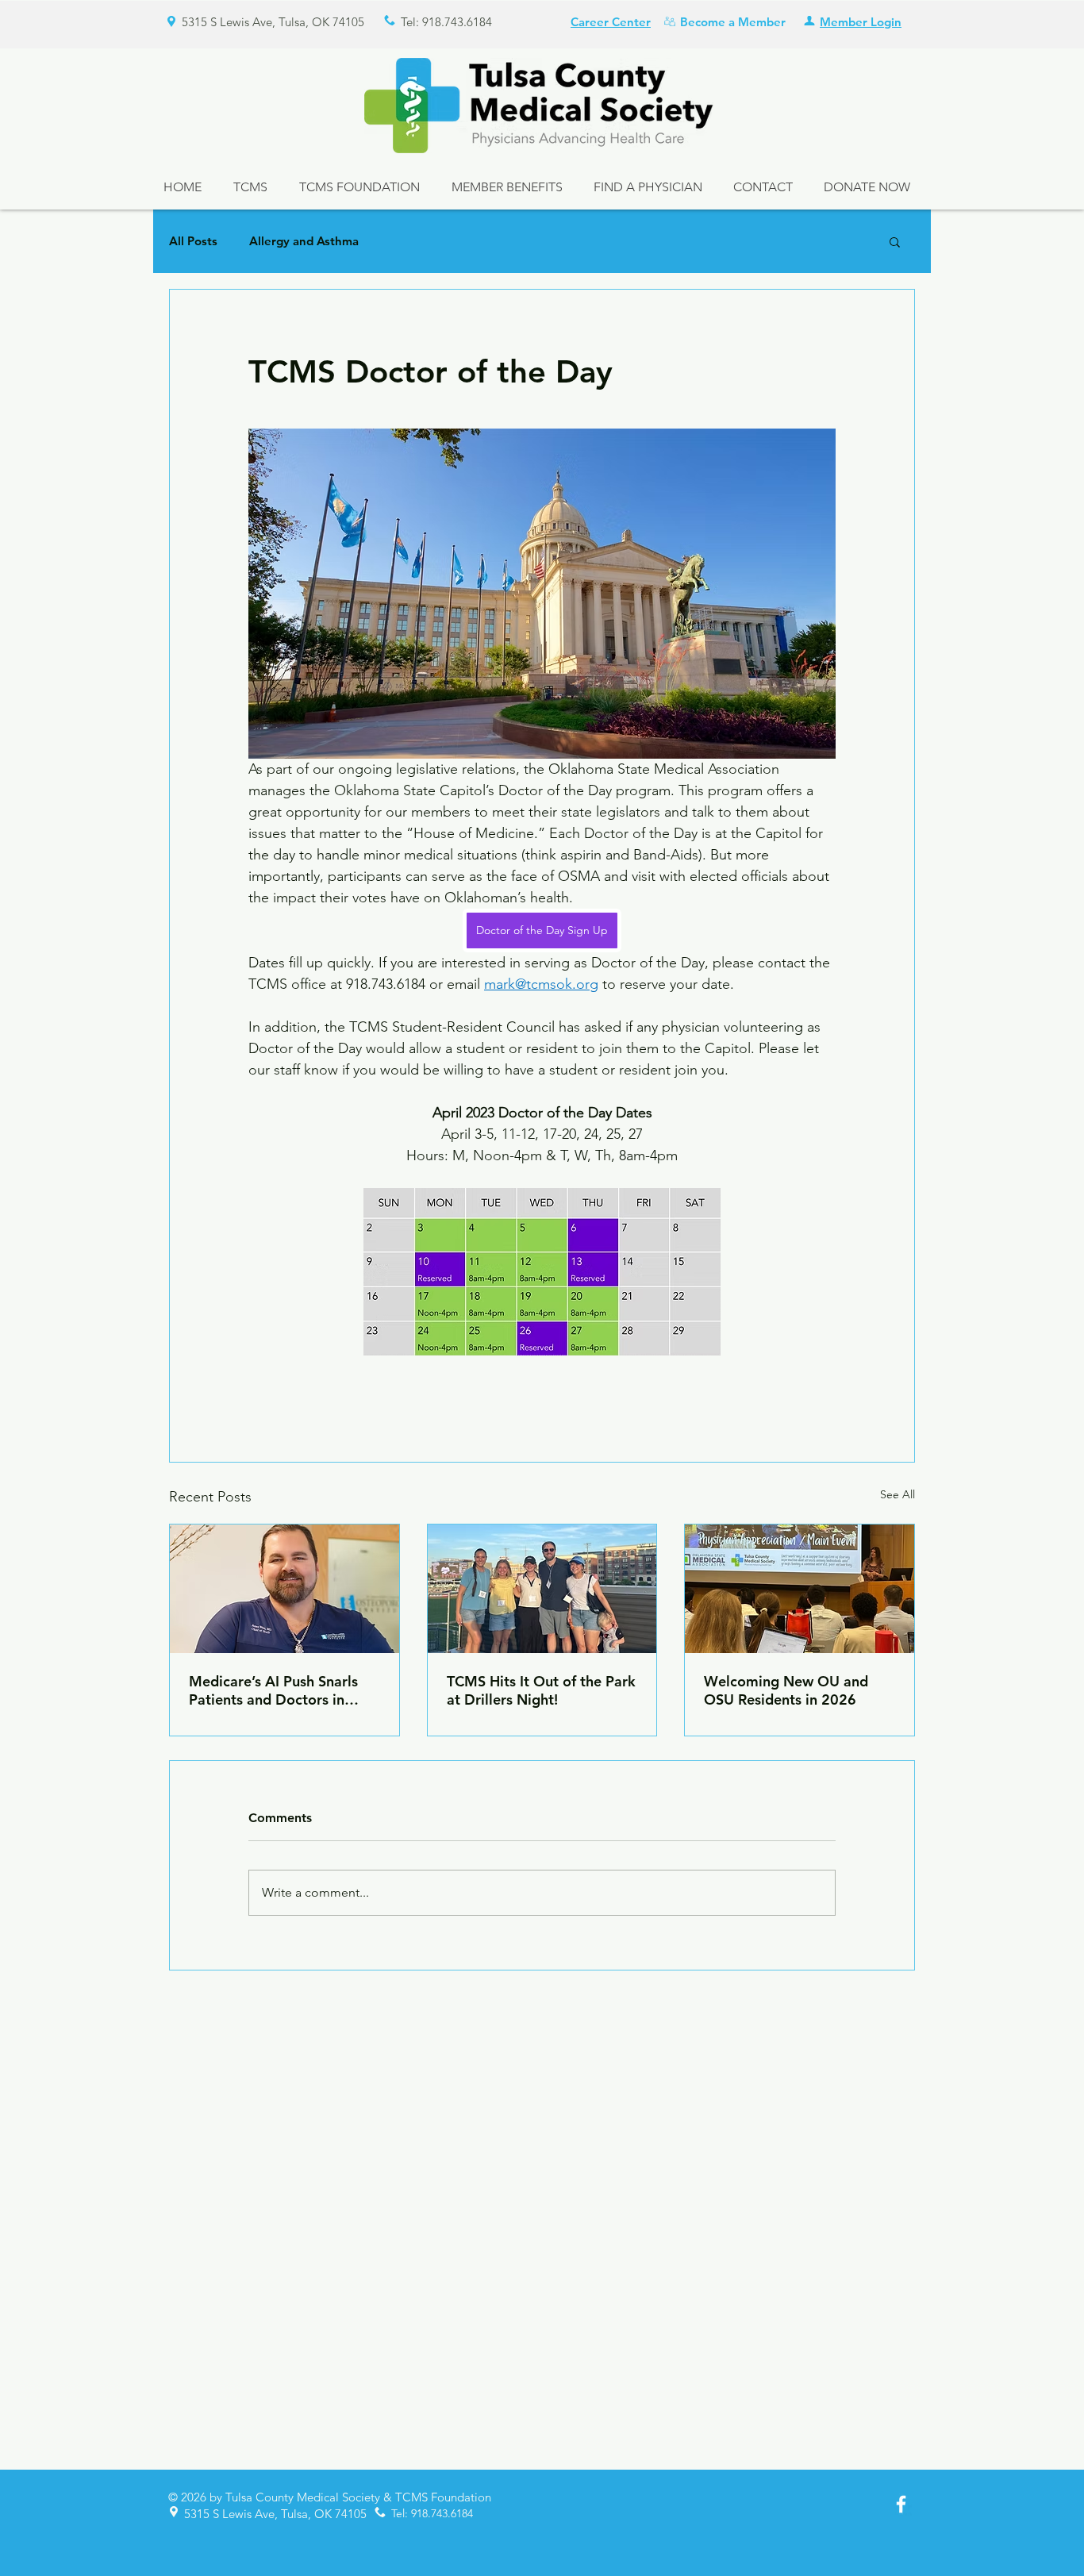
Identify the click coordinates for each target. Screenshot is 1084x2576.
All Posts (193, 241)
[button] (895, 241)
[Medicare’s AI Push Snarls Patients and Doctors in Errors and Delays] (284, 1589)
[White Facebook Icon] (901, 2504)
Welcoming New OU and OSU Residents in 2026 (786, 1690)
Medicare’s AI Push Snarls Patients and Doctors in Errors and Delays (273, 1690)
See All (898, 1494)
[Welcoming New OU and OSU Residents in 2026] (800, 1589)
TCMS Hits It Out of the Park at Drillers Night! (541, 1690)
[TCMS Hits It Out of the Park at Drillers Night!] (542, 1589)
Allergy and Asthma (304, 241)
